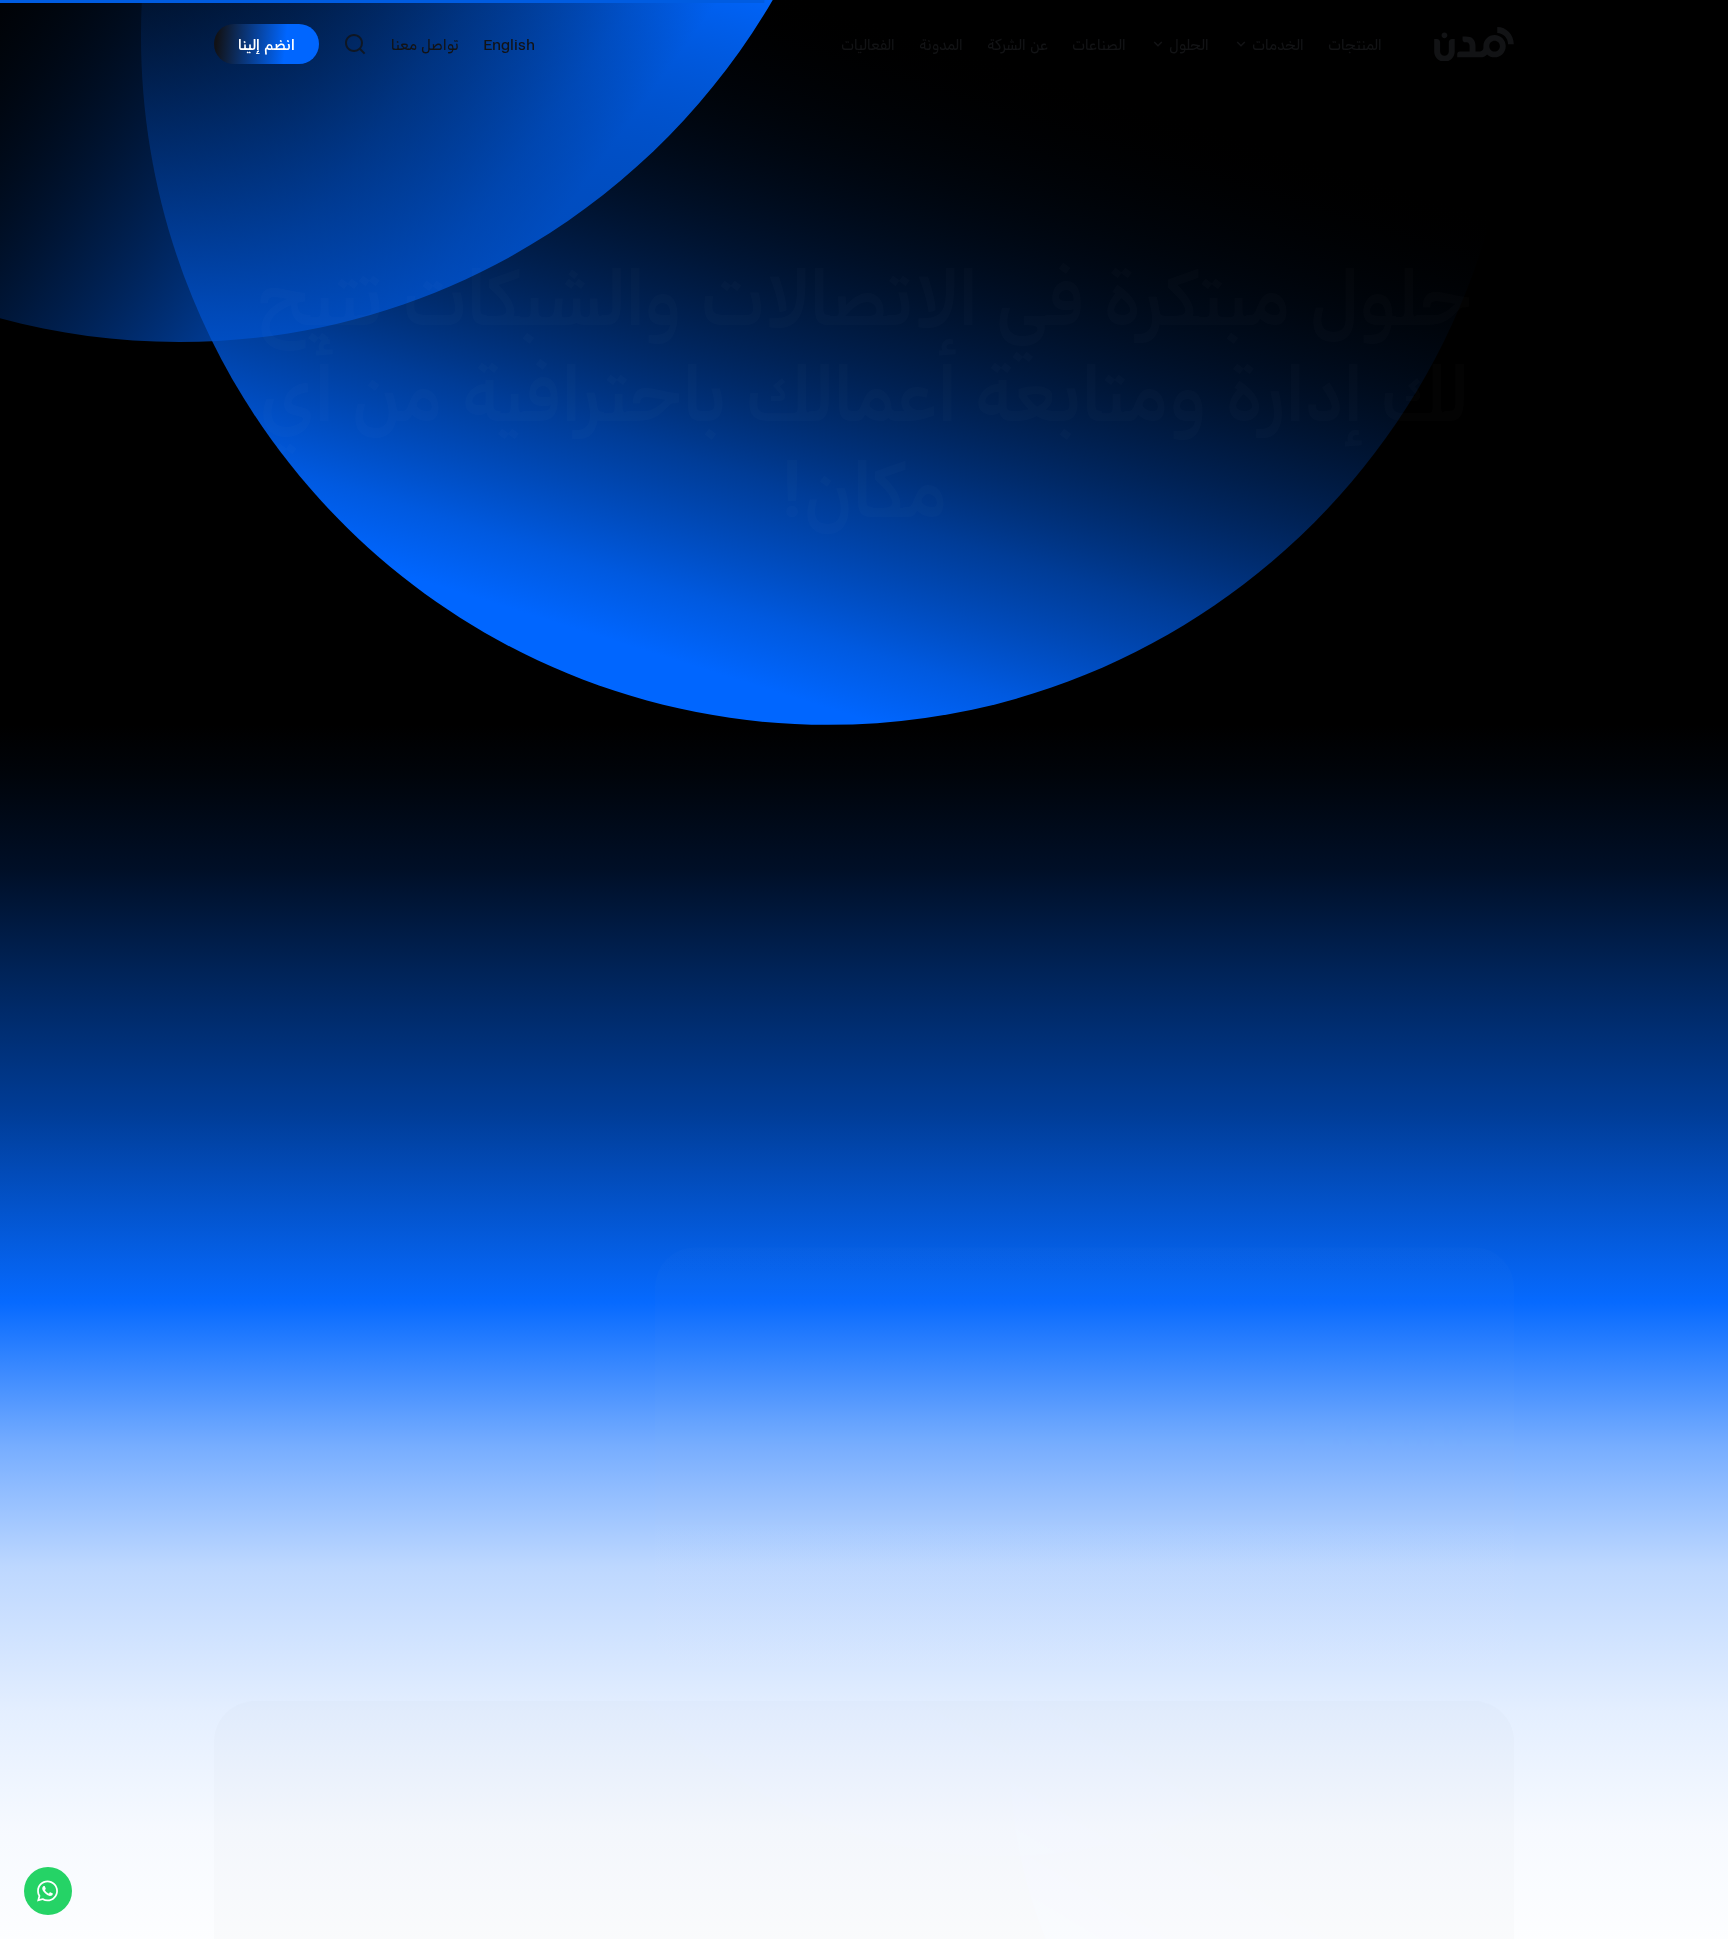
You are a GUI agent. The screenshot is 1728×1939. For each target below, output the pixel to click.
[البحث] (355, 44)
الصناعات (1099, 44)
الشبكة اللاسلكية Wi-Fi (899, 1412)
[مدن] (1474, 44)
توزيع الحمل (947, 1506)
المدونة (941, 44)
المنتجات (1355, 44)
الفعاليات (868, 44)
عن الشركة (1017, 44)
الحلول (1189, 44)
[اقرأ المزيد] (293, 1607)
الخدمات (1278, 44)
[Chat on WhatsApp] (48, 1891)
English (509, 44)
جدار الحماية (945, 1598)
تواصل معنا (425, 44)
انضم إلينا (266, 44)
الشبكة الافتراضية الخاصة (892, 1318)
